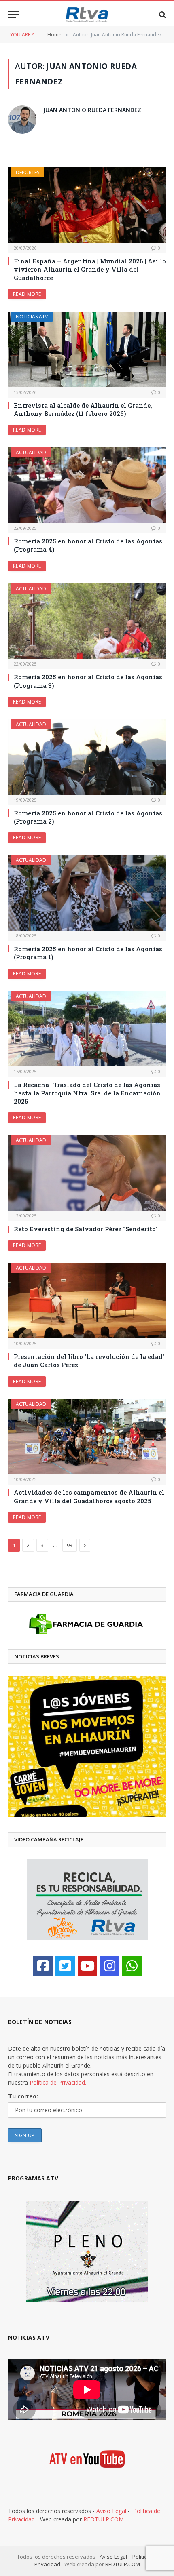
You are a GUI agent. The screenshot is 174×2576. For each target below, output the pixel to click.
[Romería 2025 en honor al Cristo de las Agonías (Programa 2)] (87, 757)
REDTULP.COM (104, 2519)
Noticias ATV (32, 317)
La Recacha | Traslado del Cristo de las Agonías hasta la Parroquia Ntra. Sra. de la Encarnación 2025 (87, 1093)
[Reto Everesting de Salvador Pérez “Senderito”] (87, 1173)
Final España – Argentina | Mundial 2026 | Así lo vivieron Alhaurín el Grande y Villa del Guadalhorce (90, 269)
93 (70, 1545)
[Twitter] (65, 1966)
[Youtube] (87, 1966)
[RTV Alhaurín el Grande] (87, 14)
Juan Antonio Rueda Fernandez (92, 110)
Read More (27, 294)
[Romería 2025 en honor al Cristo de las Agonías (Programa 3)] (87, 621)
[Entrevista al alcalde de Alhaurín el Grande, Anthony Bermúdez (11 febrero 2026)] (87, 349)
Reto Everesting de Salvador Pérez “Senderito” (86, 1229)
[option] (87, 1746)
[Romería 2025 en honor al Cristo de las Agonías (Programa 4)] (87, 485)
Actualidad (31, 452)
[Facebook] (43, 1966)
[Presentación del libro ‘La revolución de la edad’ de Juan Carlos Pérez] (87, 1301)
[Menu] (13, 14)
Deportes (28, 172)
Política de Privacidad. (58, 2082)
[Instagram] (110, 1966)
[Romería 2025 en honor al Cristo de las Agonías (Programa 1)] (87, 893)
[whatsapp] (132, 1966)
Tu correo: (23, 2096)
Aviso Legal (111, 2511)
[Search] (162, 14)
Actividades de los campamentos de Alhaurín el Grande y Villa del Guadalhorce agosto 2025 (89, 1496)
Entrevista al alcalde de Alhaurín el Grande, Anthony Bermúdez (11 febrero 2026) (83, 409)
